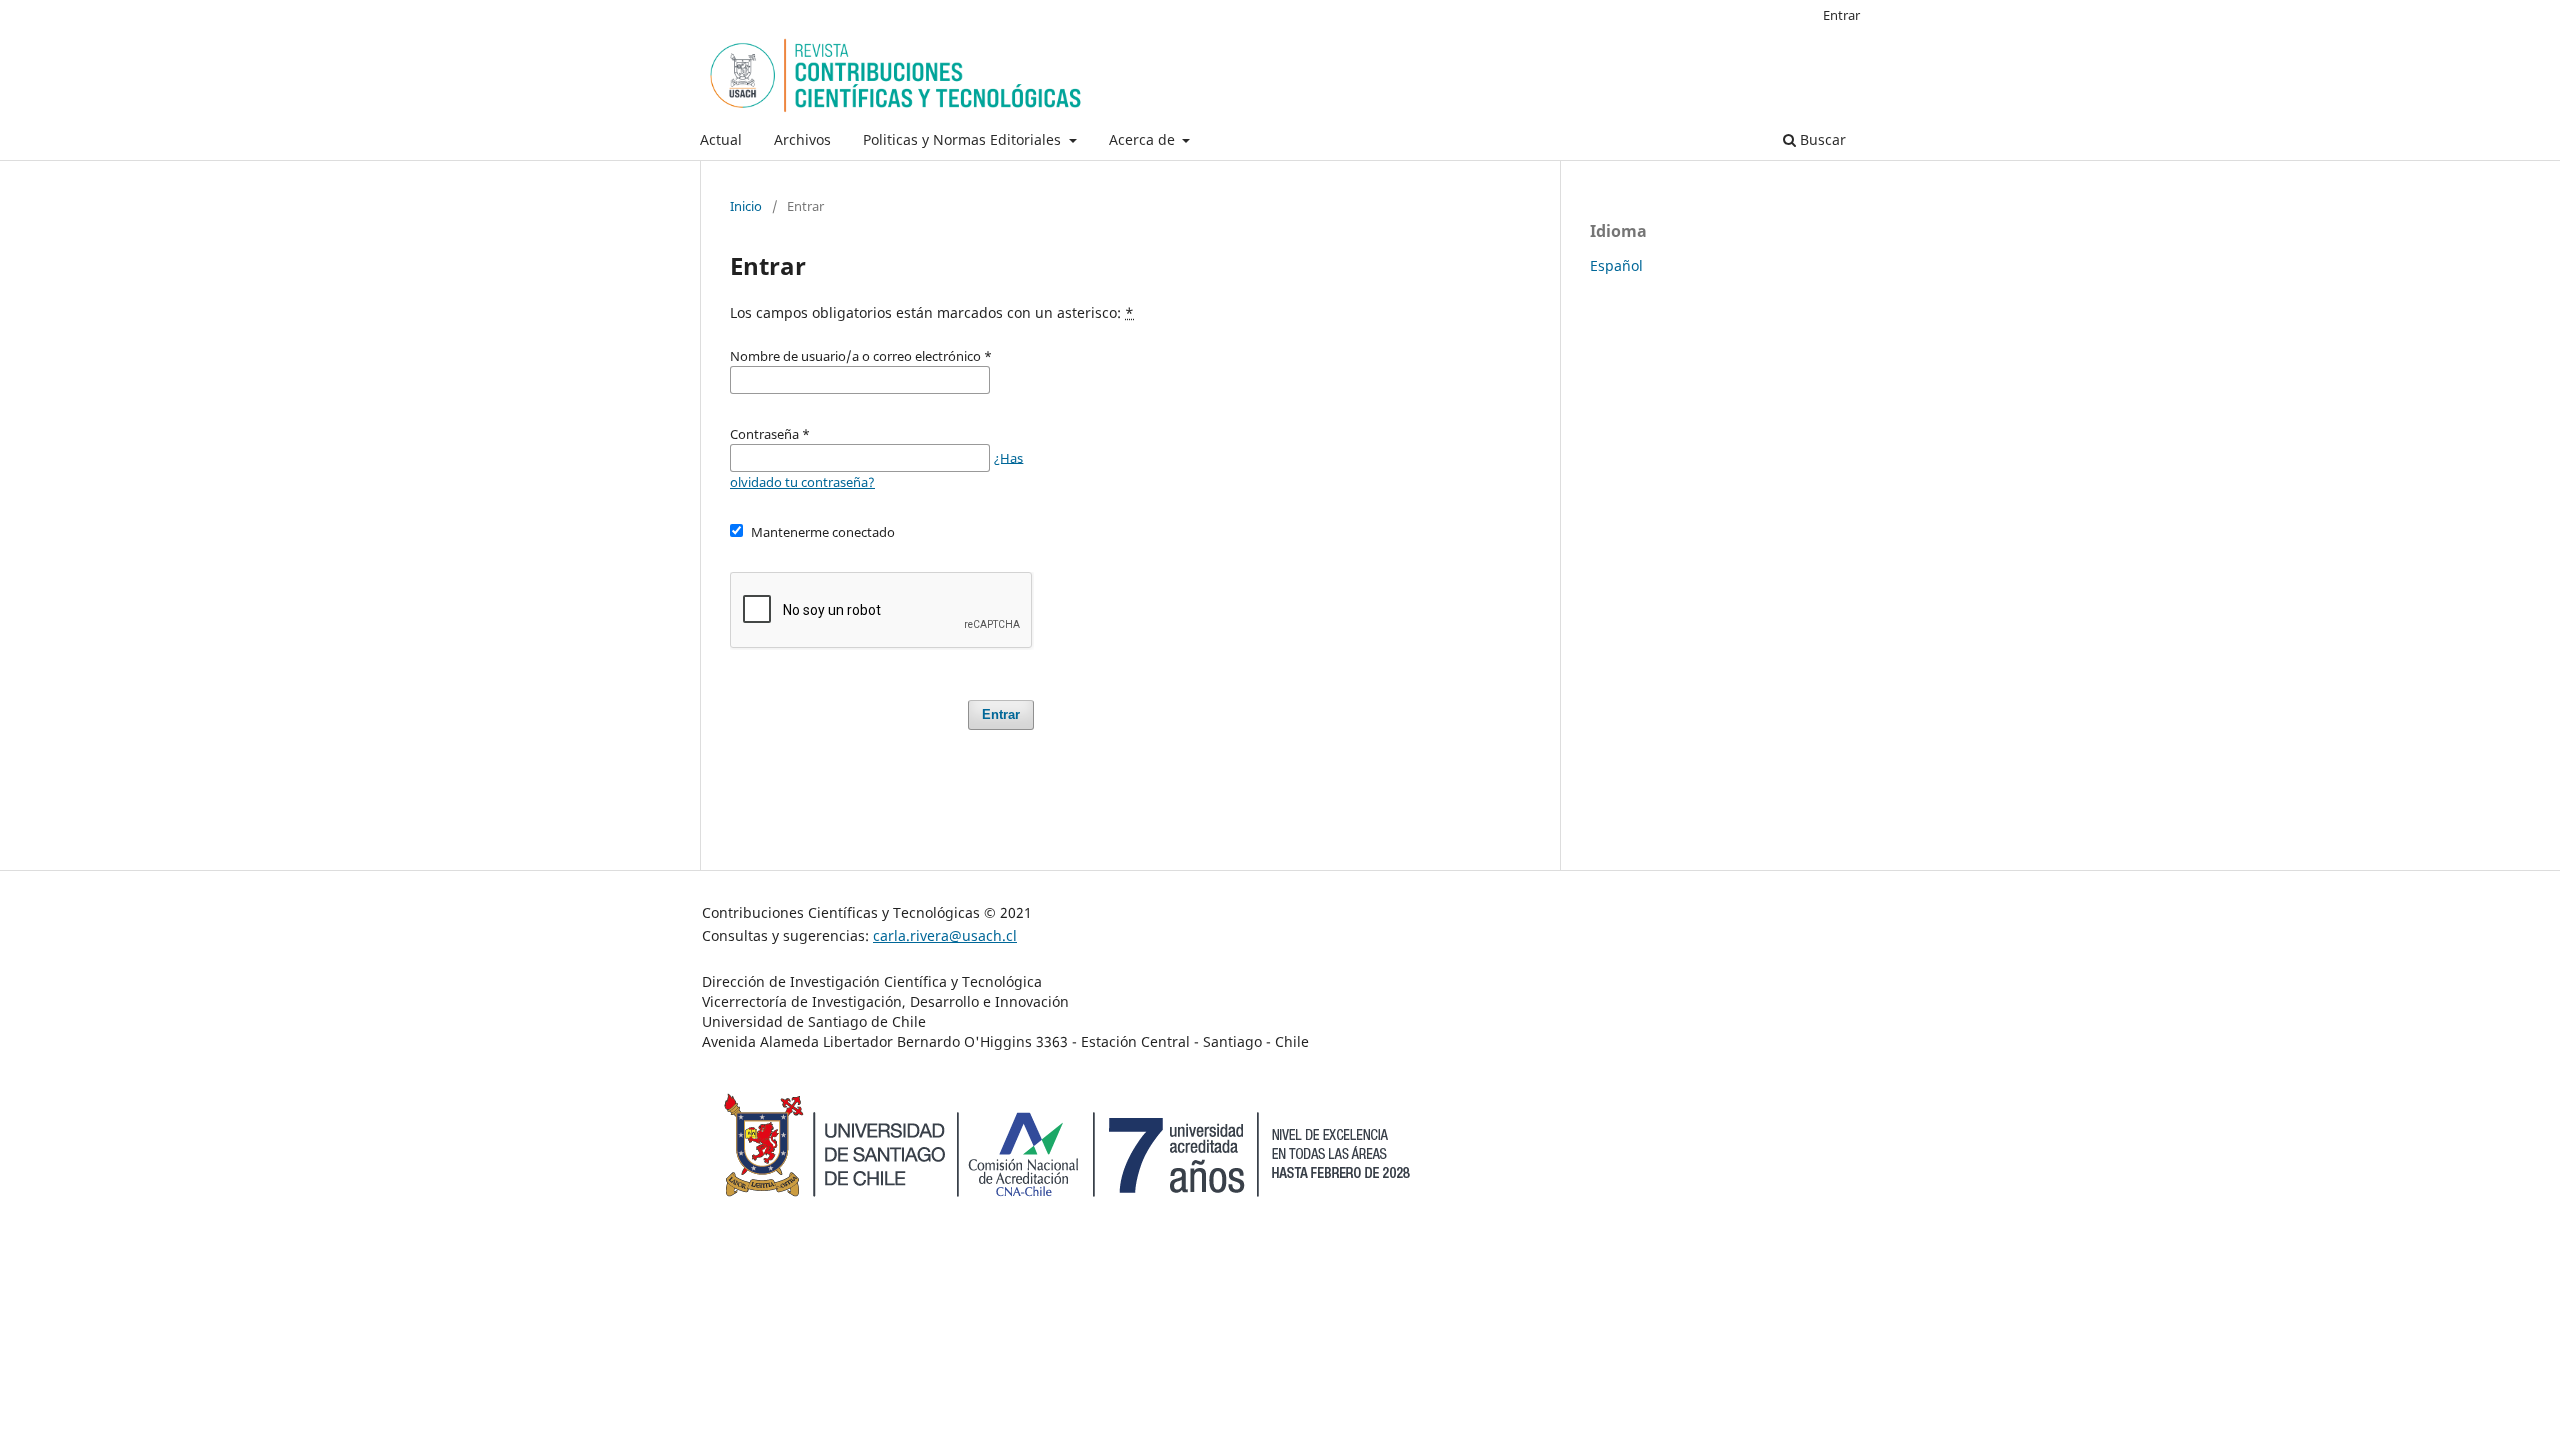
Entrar (1841, 15)
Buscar (1821, 139)
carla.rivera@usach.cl (945, 935)
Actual (721, 139)
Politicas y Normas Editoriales (964, 139)
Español (1616, 265)
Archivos (802, 139)
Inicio (746, 206)
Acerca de (1144, 139)
